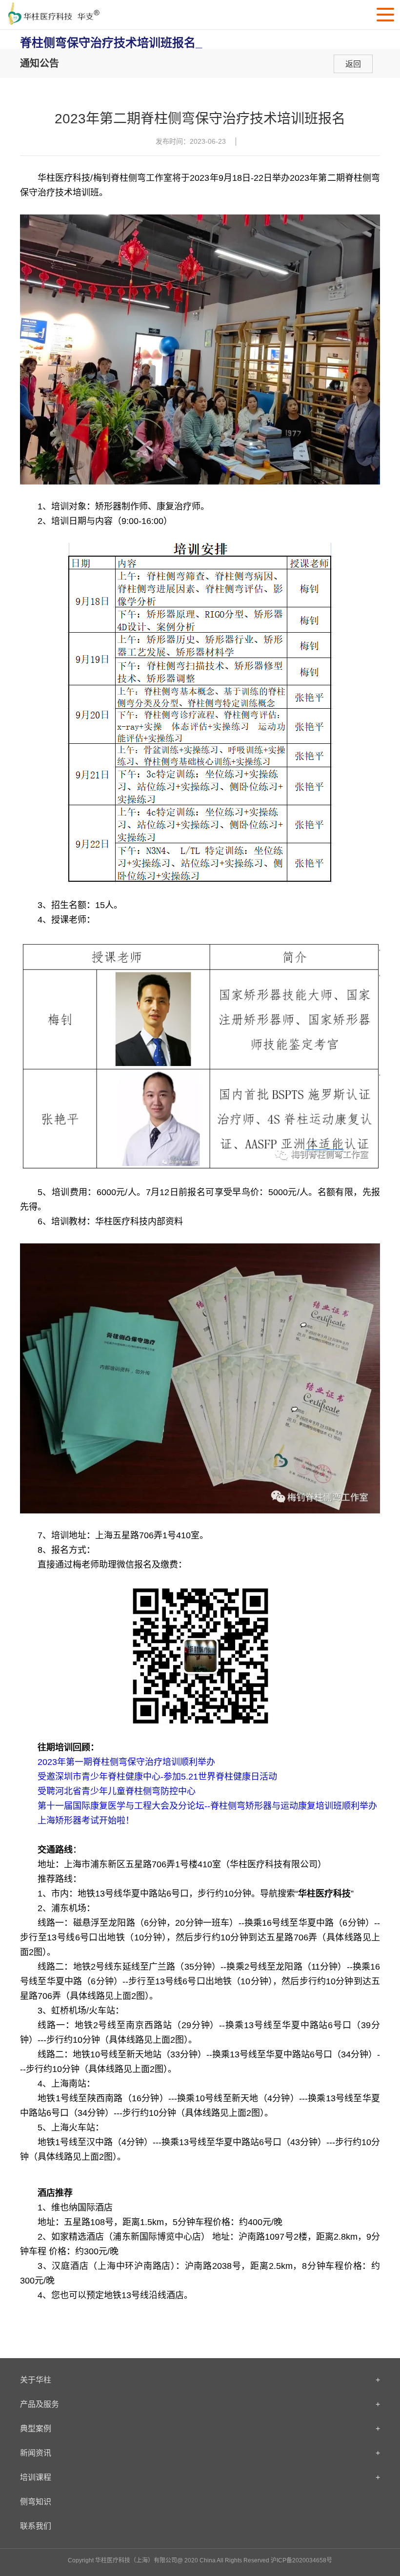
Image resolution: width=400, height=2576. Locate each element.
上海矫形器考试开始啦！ (86, 1821)
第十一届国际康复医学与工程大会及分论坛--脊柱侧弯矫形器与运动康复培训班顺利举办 (207, 1806)
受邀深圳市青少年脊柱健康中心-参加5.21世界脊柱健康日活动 (157, 1777)
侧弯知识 (36, 2502)
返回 (353, 64)
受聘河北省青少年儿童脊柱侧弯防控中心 (117, 1791)
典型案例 (200, 2429)
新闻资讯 (200, 2453)
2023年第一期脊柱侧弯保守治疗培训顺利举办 (126, 1762)
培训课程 (200, 2477)
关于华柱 (200, 2380)
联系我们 (36, 2526)
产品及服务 (200, 2404)
